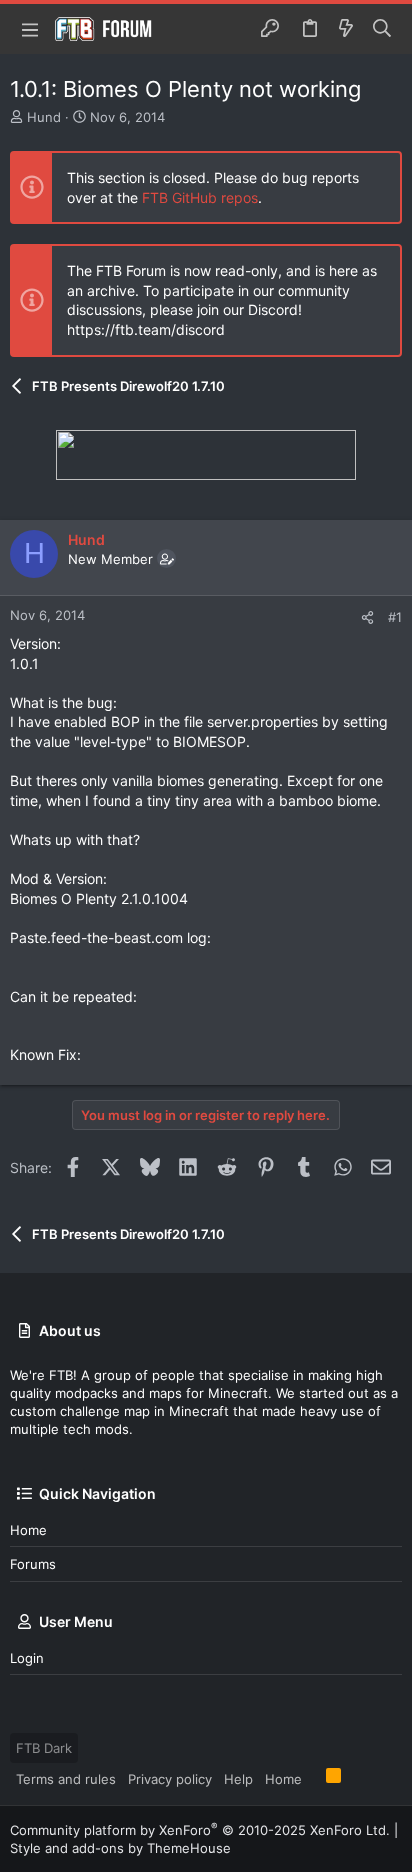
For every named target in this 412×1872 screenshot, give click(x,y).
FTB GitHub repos (200, 197)
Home (28, 1530)
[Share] (367, 617)
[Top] (314, 1778)
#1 (395, 617)
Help (238, 1779)
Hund (44, 117)
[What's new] (346, 29)
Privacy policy (170, 1779)
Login (27, 1658)
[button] (30, 29)
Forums (33, 1564)
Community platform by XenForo (200, 1830)
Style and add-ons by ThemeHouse (120, 1848)
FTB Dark (44, 1748)
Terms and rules (66, 1779)
